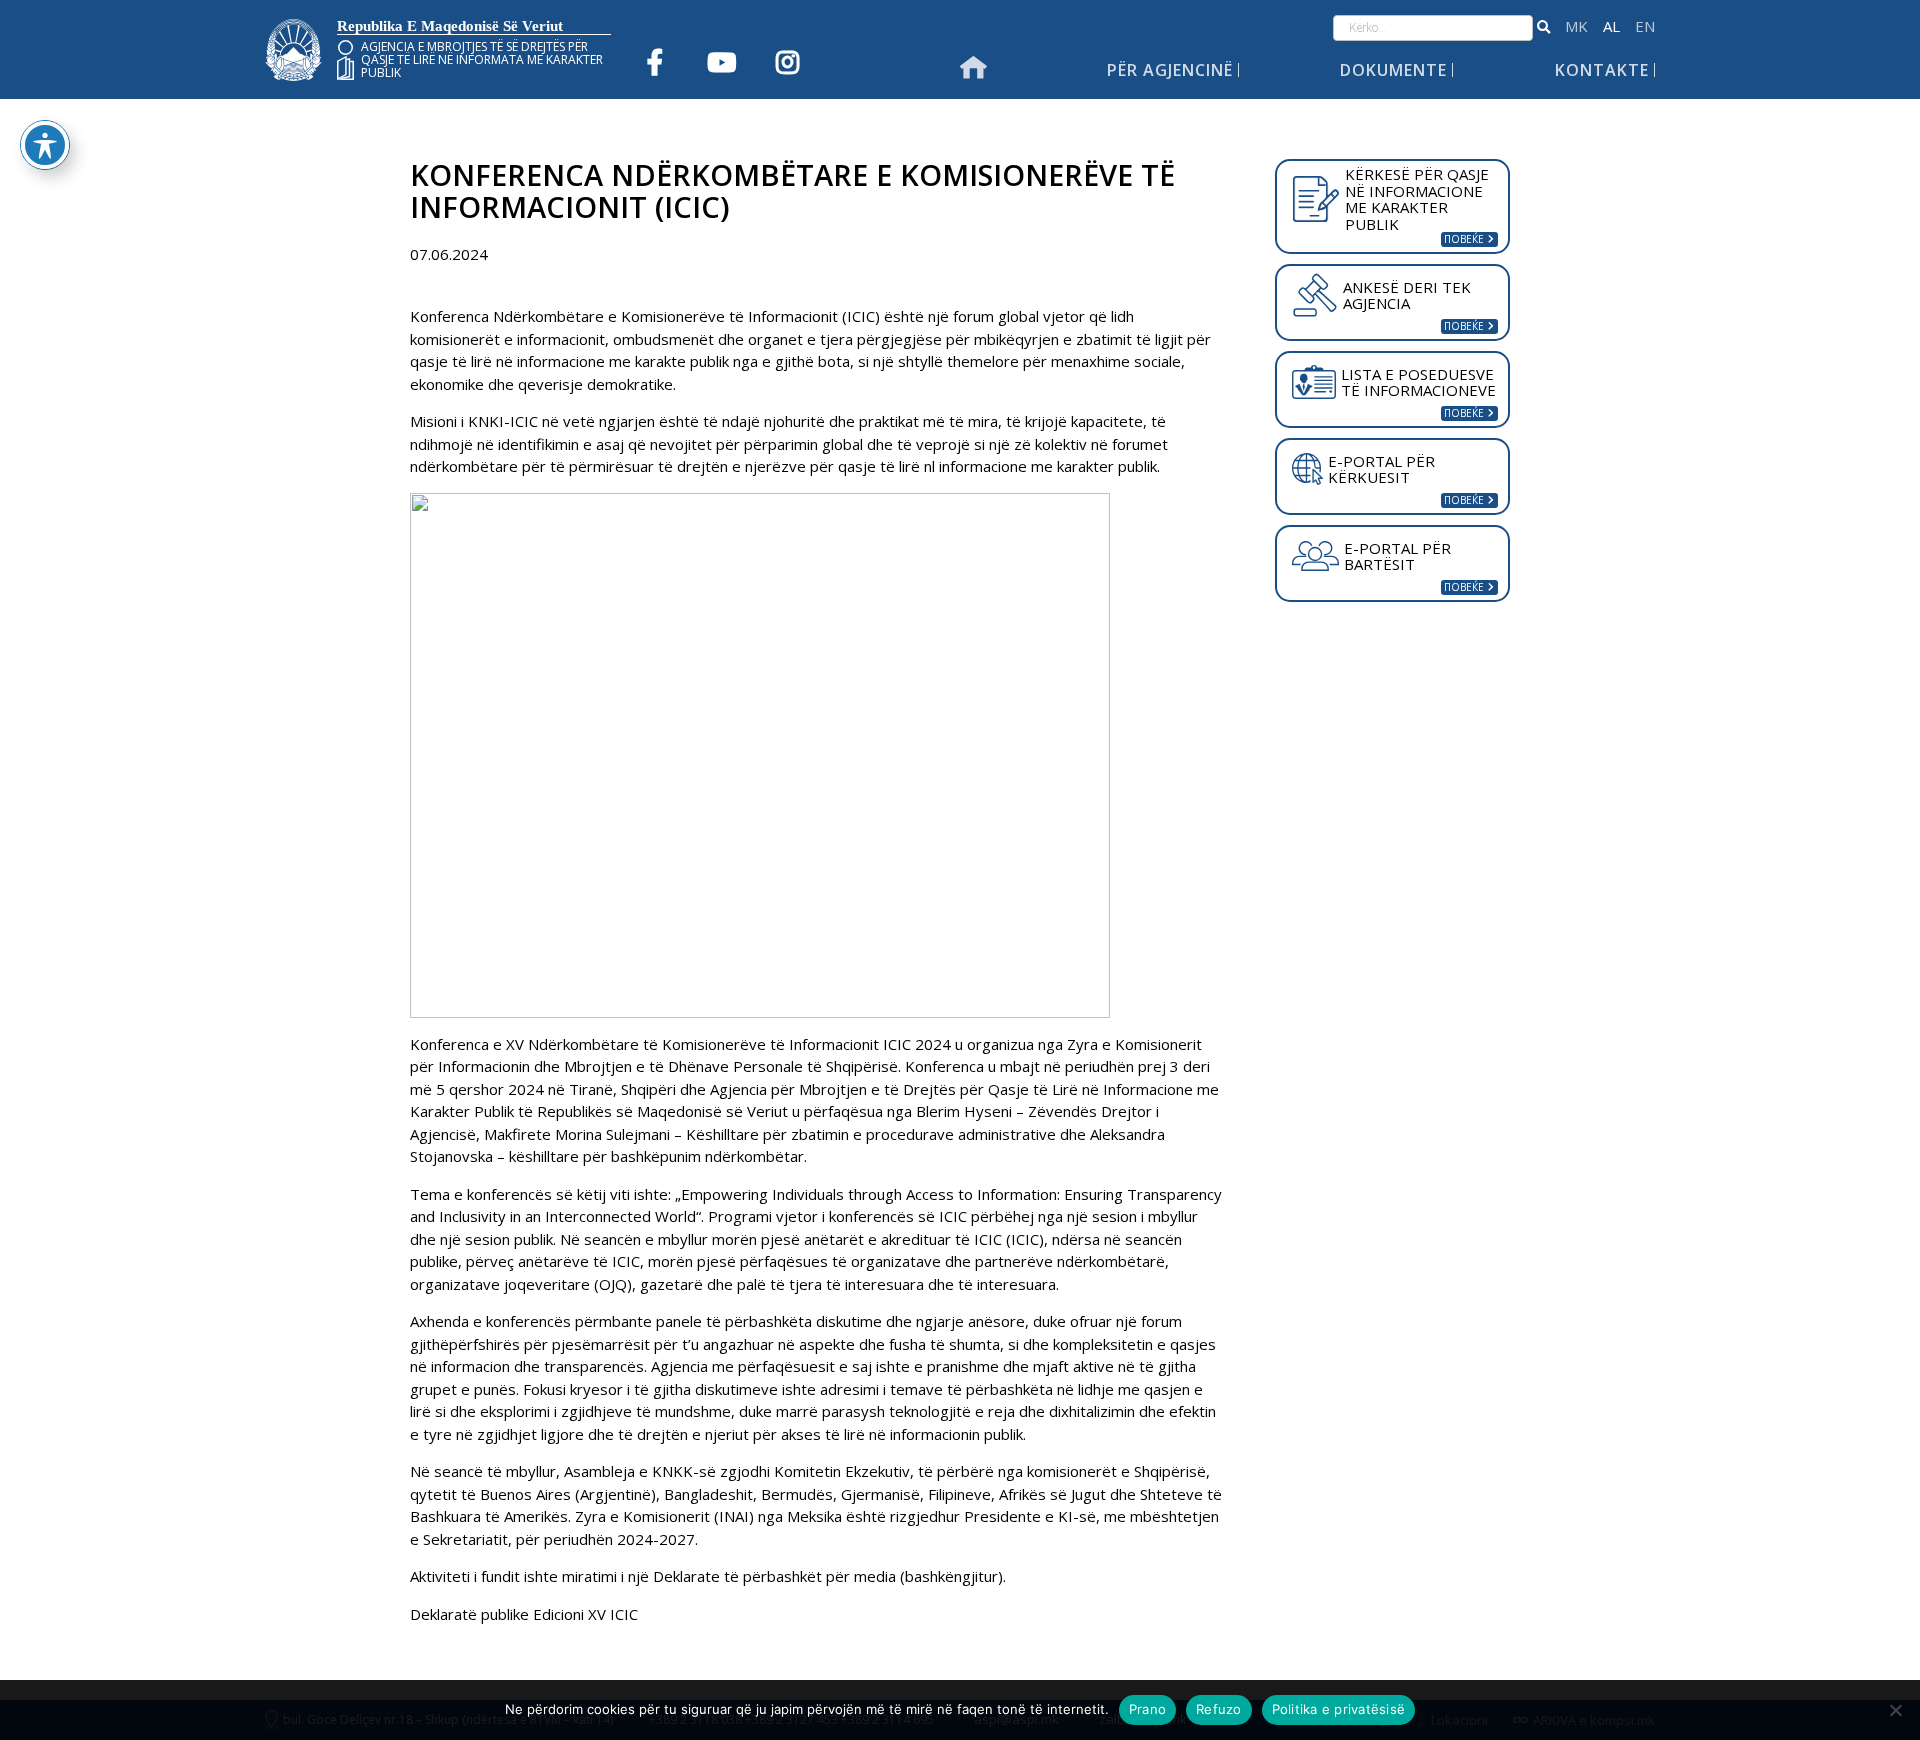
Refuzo (1219, 1709)
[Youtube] (721, 62)
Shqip (1611, 26)
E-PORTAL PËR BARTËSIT (1397, 556)
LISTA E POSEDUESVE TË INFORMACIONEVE (1418, 382)
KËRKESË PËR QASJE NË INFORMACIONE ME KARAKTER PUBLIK (1417, 199)
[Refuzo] (1895, 1710)
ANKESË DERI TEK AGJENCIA (1407, 295)
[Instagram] (787, 62)
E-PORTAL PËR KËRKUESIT (1381, 469)
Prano (1147, 1709)
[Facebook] (655, 62)
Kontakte (1602, 70)
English (1645, 26)
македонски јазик (1576, 26)
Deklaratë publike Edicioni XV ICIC (524, 1614)
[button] (1543, 28)
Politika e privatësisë (1339, 1709)
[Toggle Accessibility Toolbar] (45, 145)
